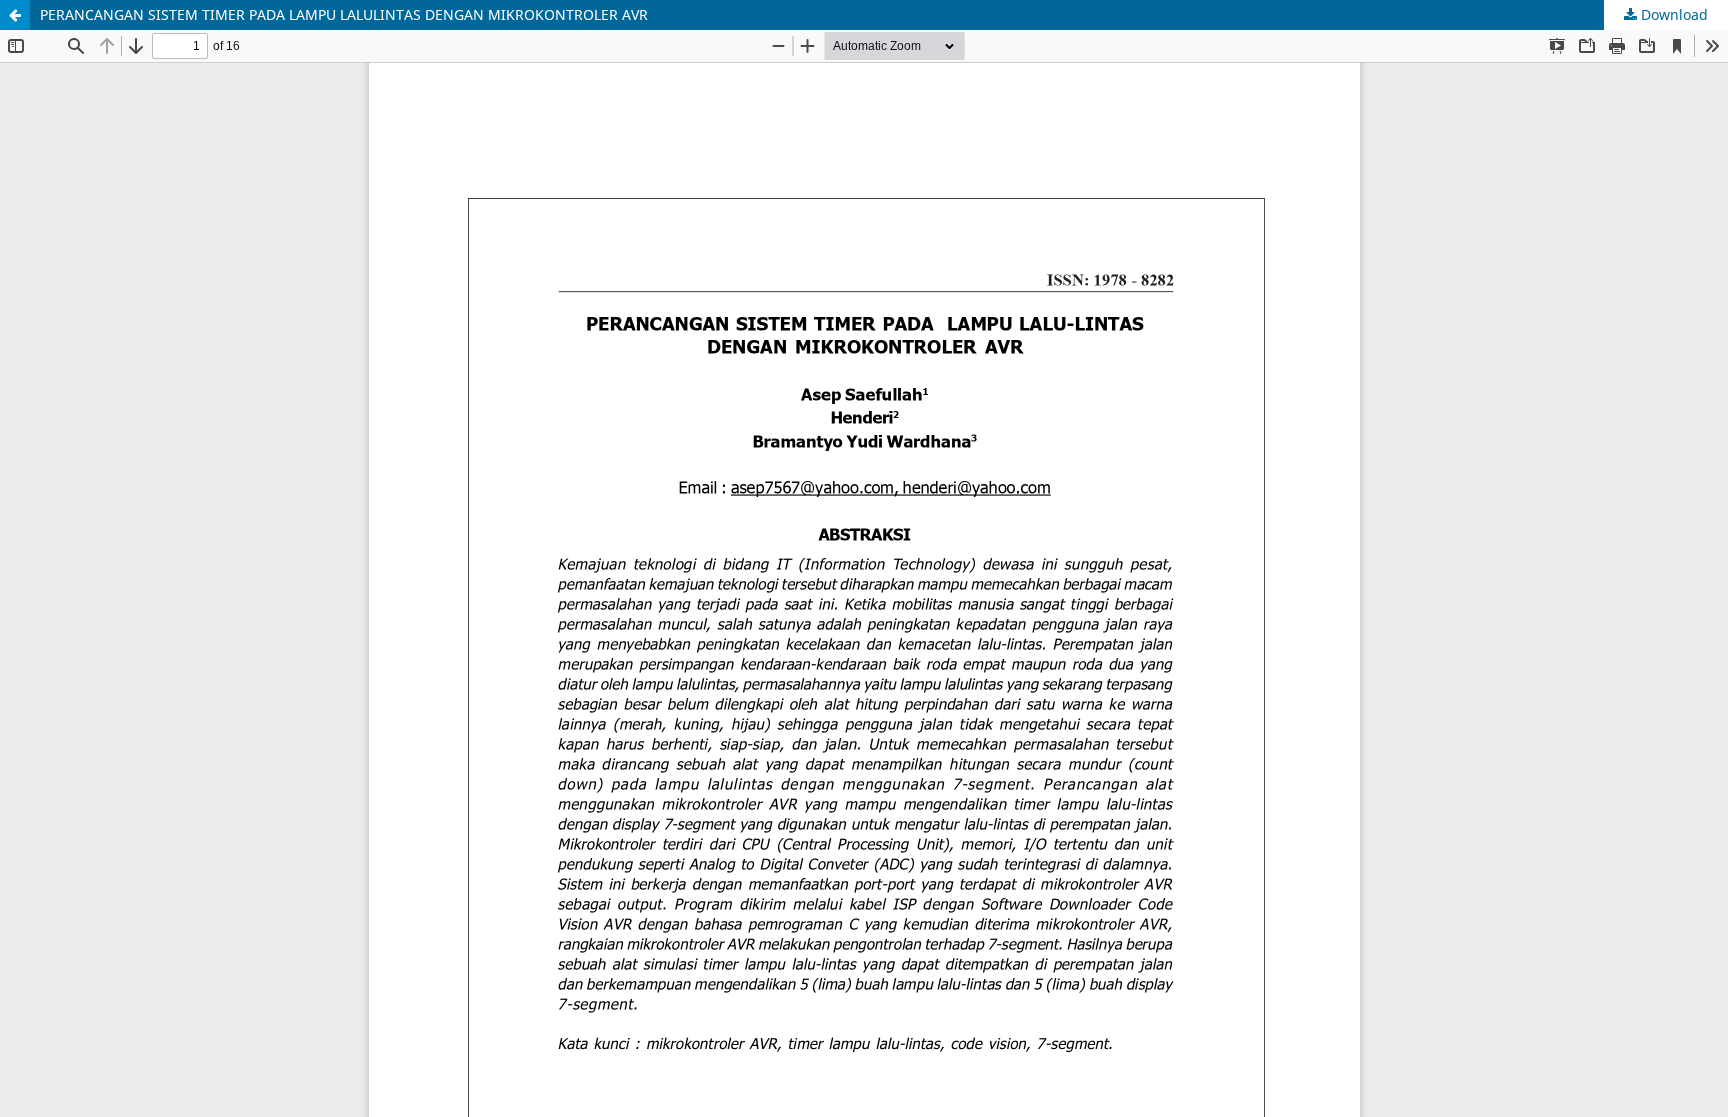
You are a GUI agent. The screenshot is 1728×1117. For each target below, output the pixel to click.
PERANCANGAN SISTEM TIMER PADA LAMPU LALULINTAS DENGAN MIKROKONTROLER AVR (344, 14)
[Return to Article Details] (15, 15)
